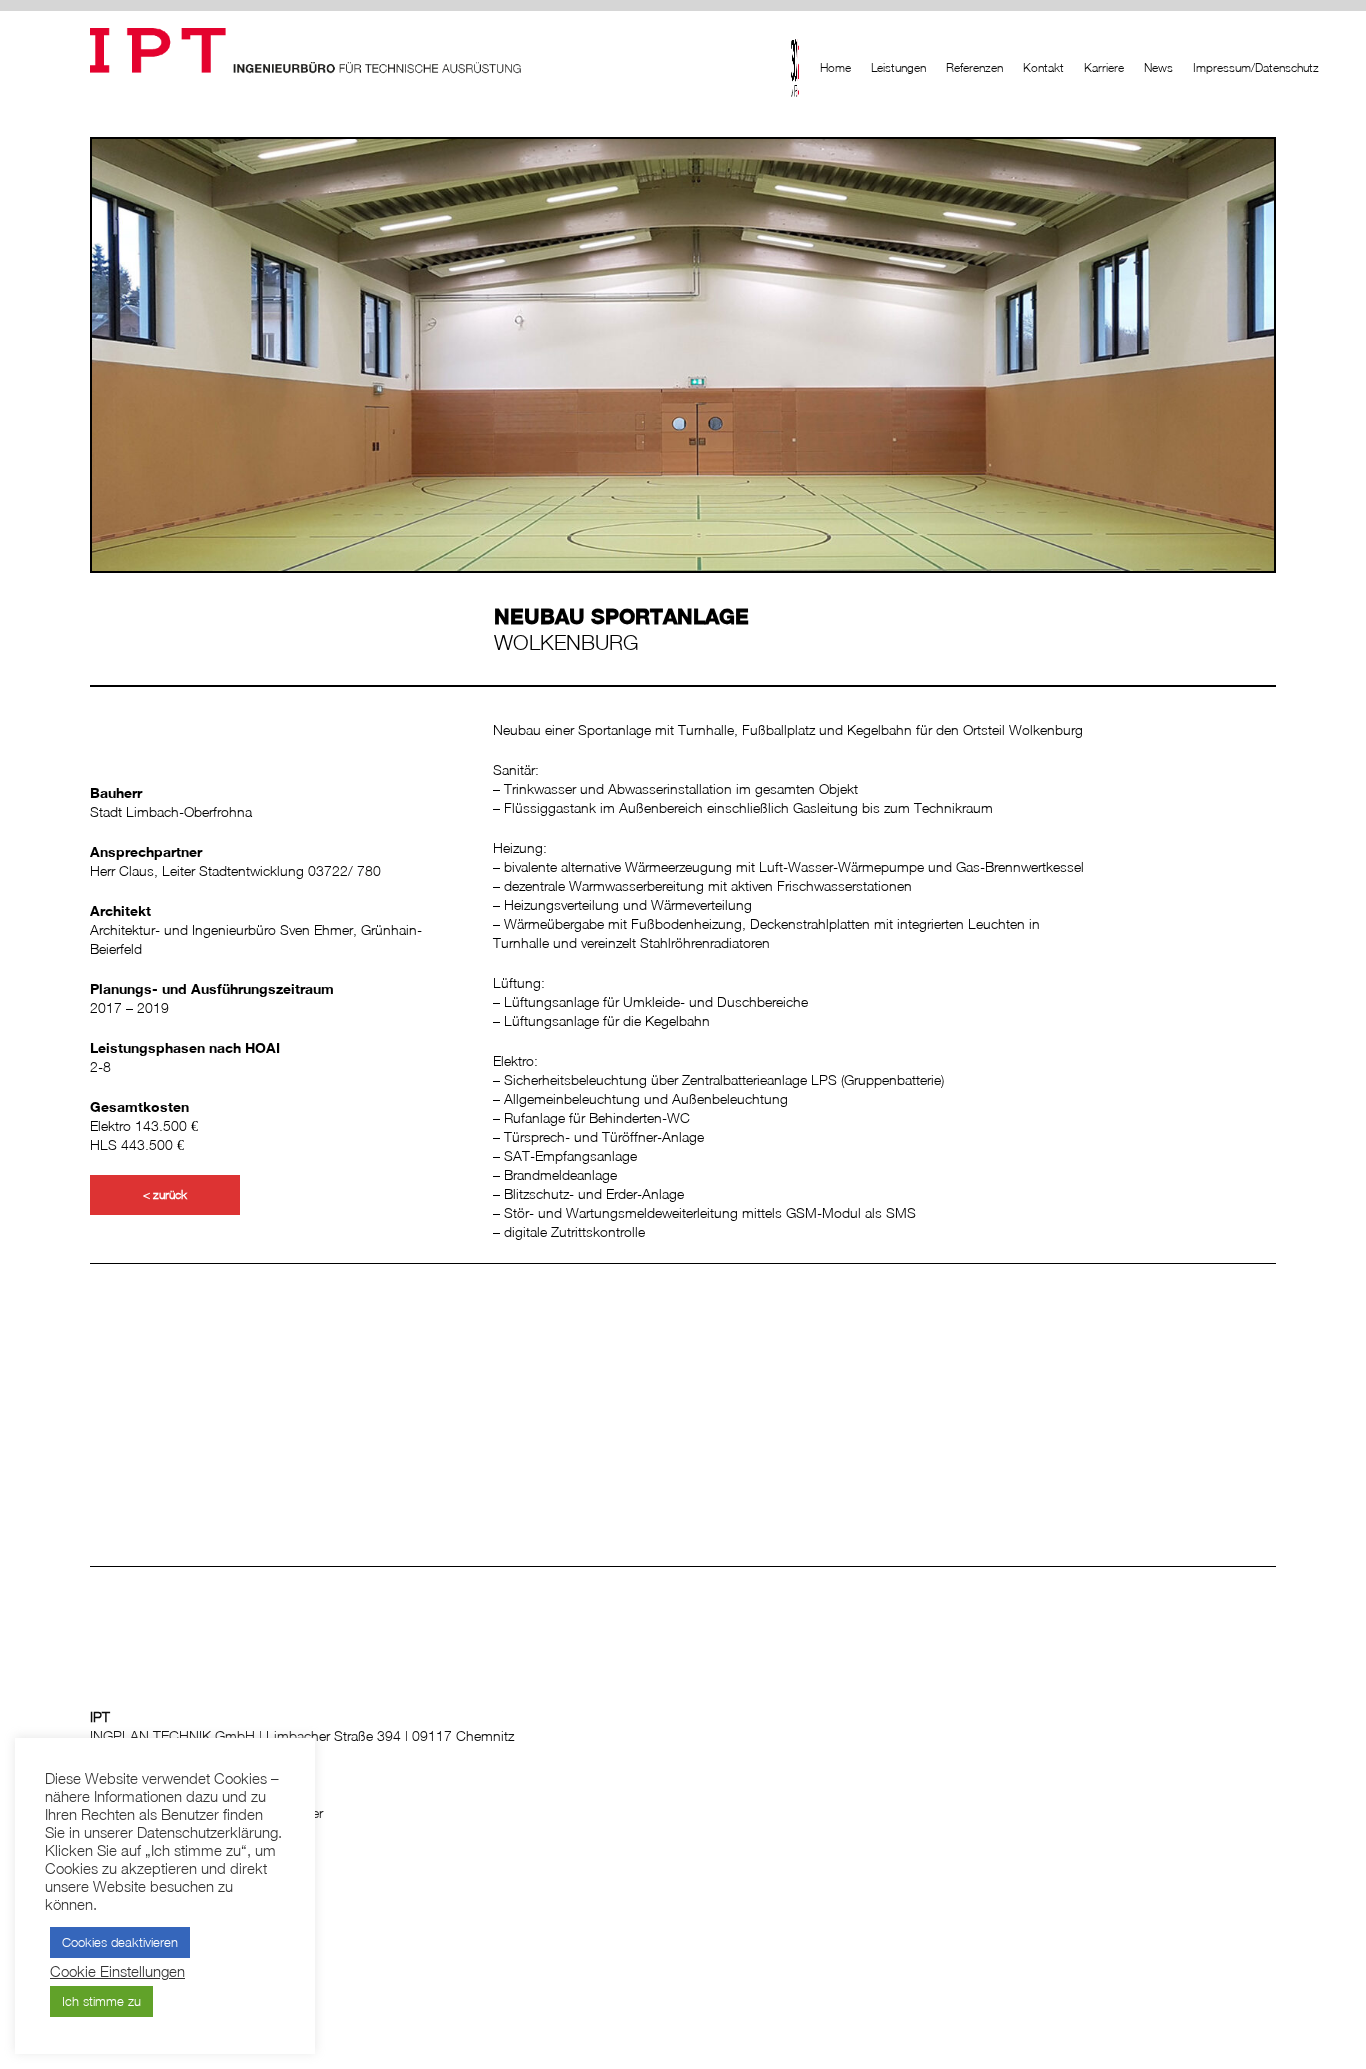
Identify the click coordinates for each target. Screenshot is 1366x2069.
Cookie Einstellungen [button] (117, 1971)
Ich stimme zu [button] (101, 2001)
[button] (165, 1195)
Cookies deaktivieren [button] (120, 1942)
